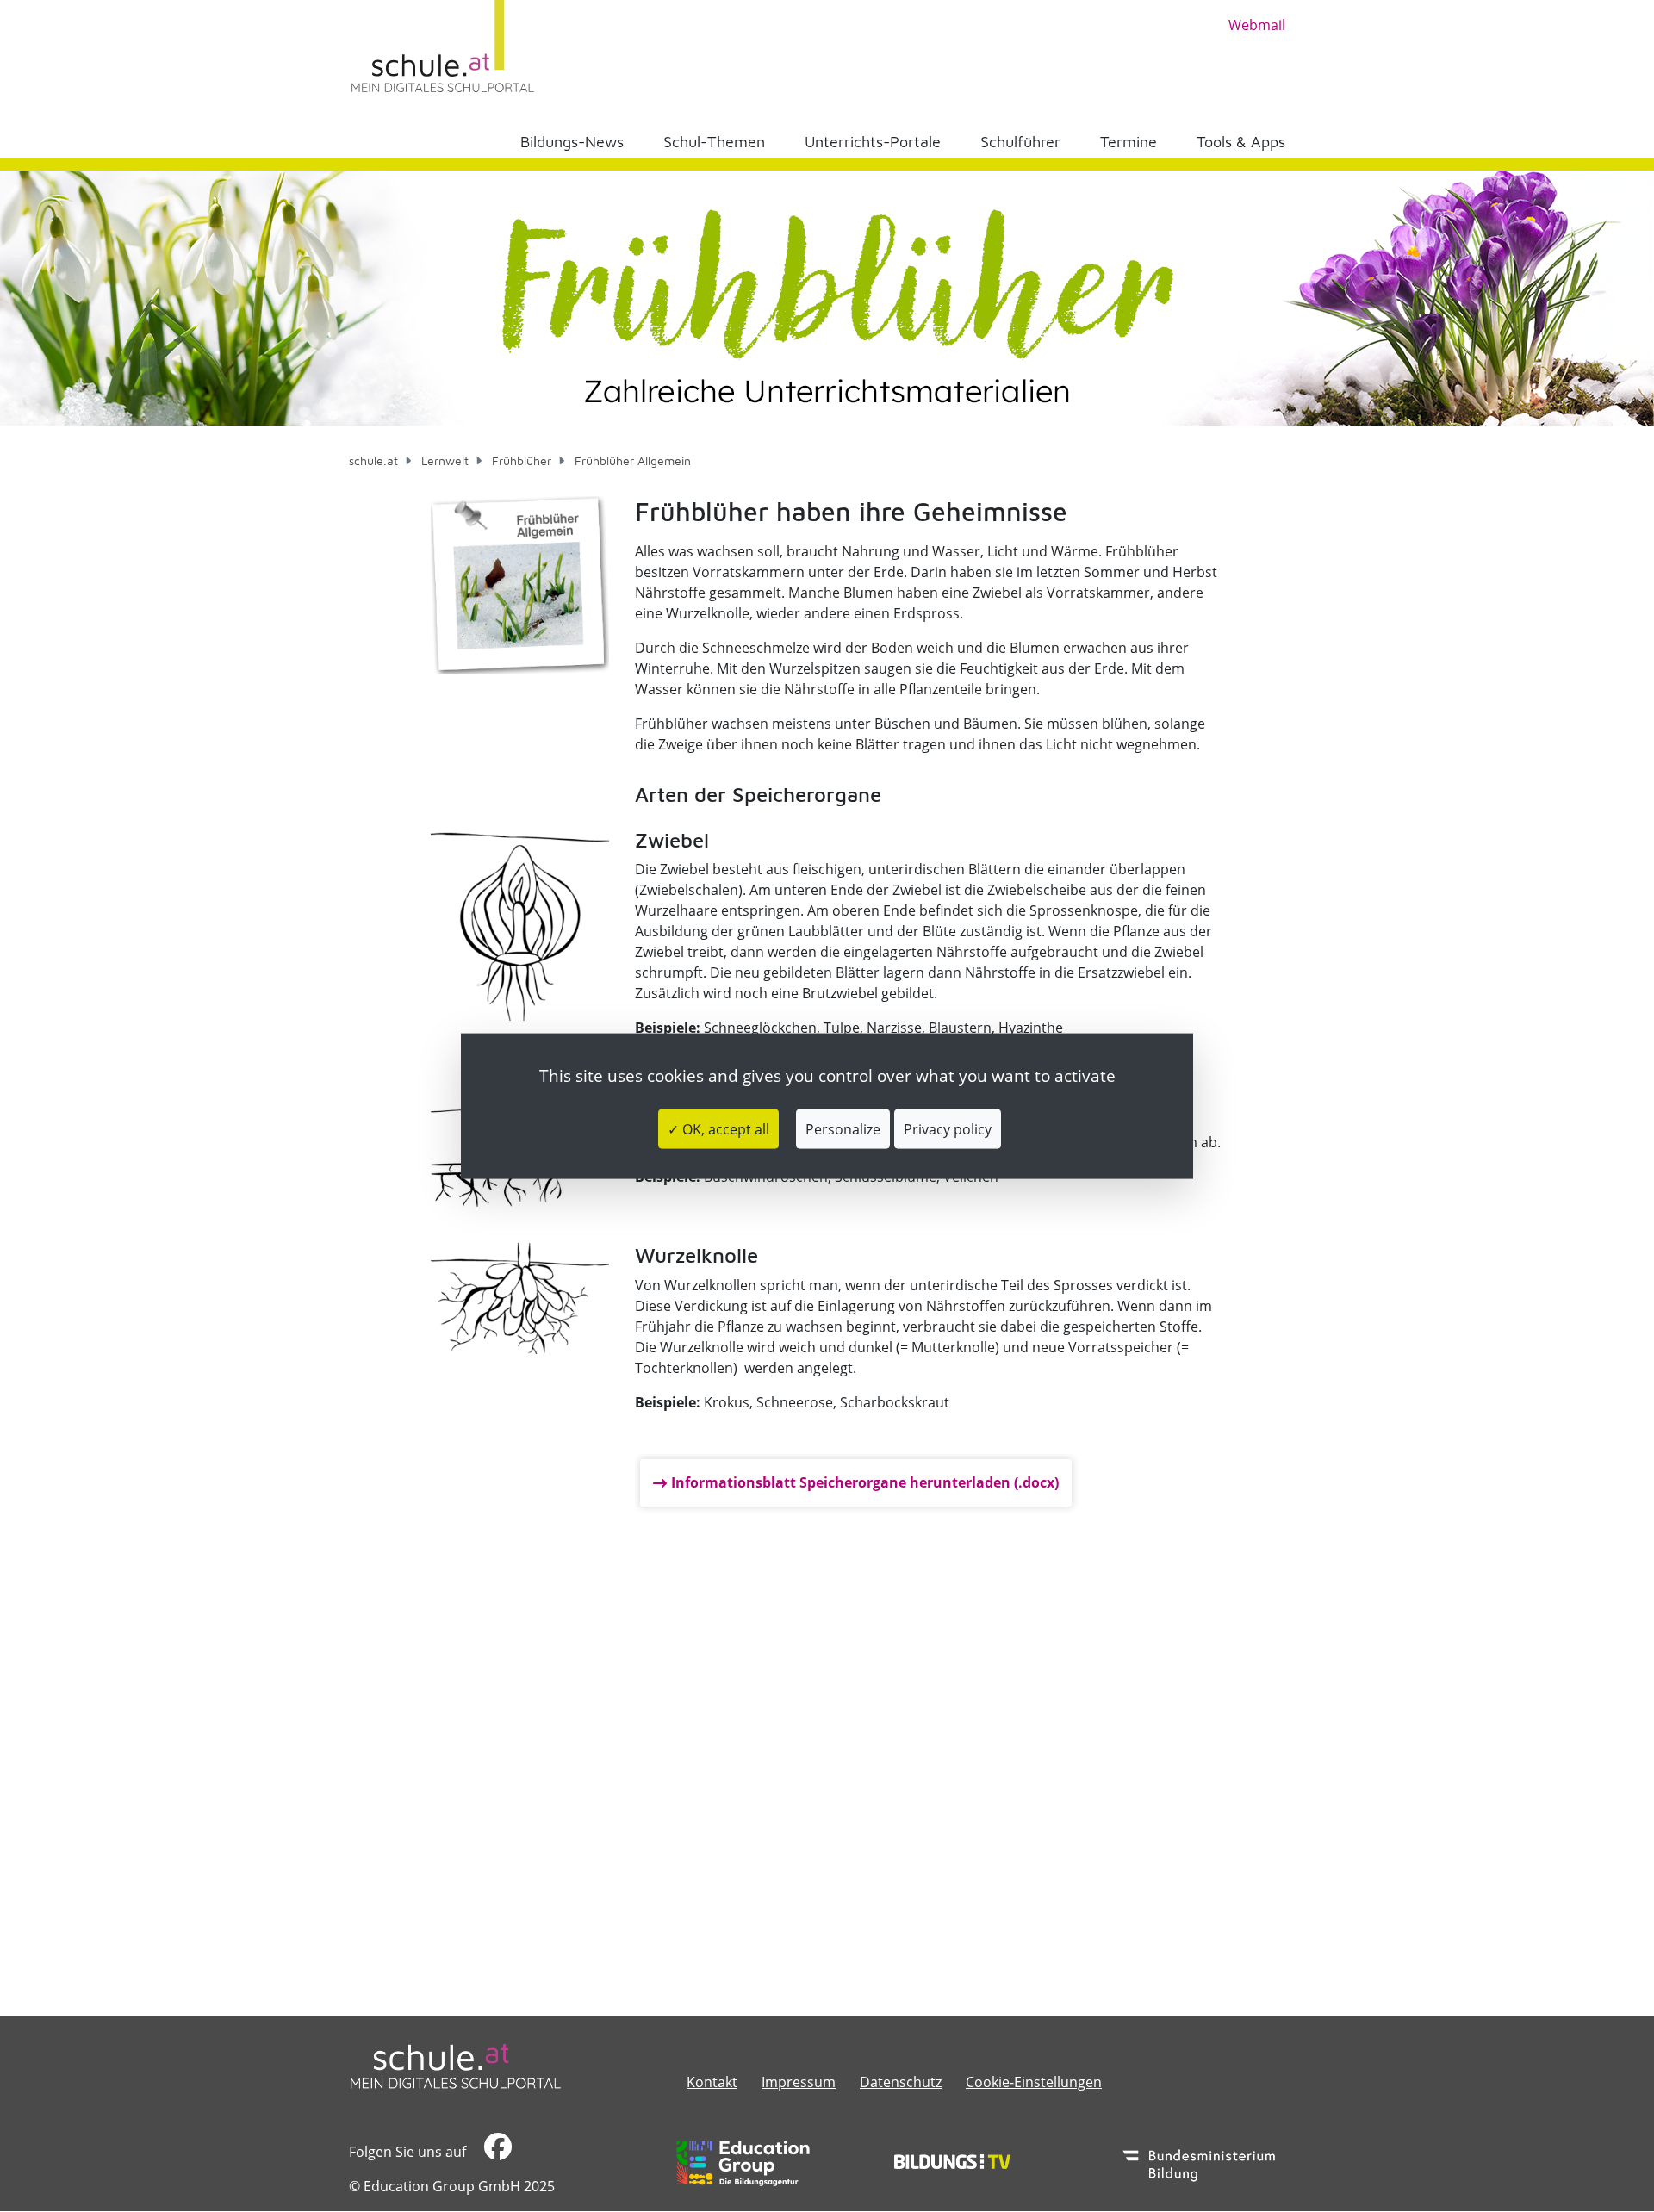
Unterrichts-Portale (873, 142)
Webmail (1257, 25)
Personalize (843, 1128)
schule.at (373, 460)
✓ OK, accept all (718, 1128)
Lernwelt (445, 460)
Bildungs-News (572, 142)
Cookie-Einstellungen (1034, 2082)
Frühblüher (522, 460)
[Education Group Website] (743, 2163)
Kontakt (712, 2082)
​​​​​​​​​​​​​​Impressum (799, 2082)
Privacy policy (948, 1128)
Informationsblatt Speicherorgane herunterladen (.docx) (865, 1482)
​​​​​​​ (496, 2152)
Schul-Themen (714, 142)
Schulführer (1020, 142)
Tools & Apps (1241, 142)
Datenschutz (901, 2082)
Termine (1129, 142)
